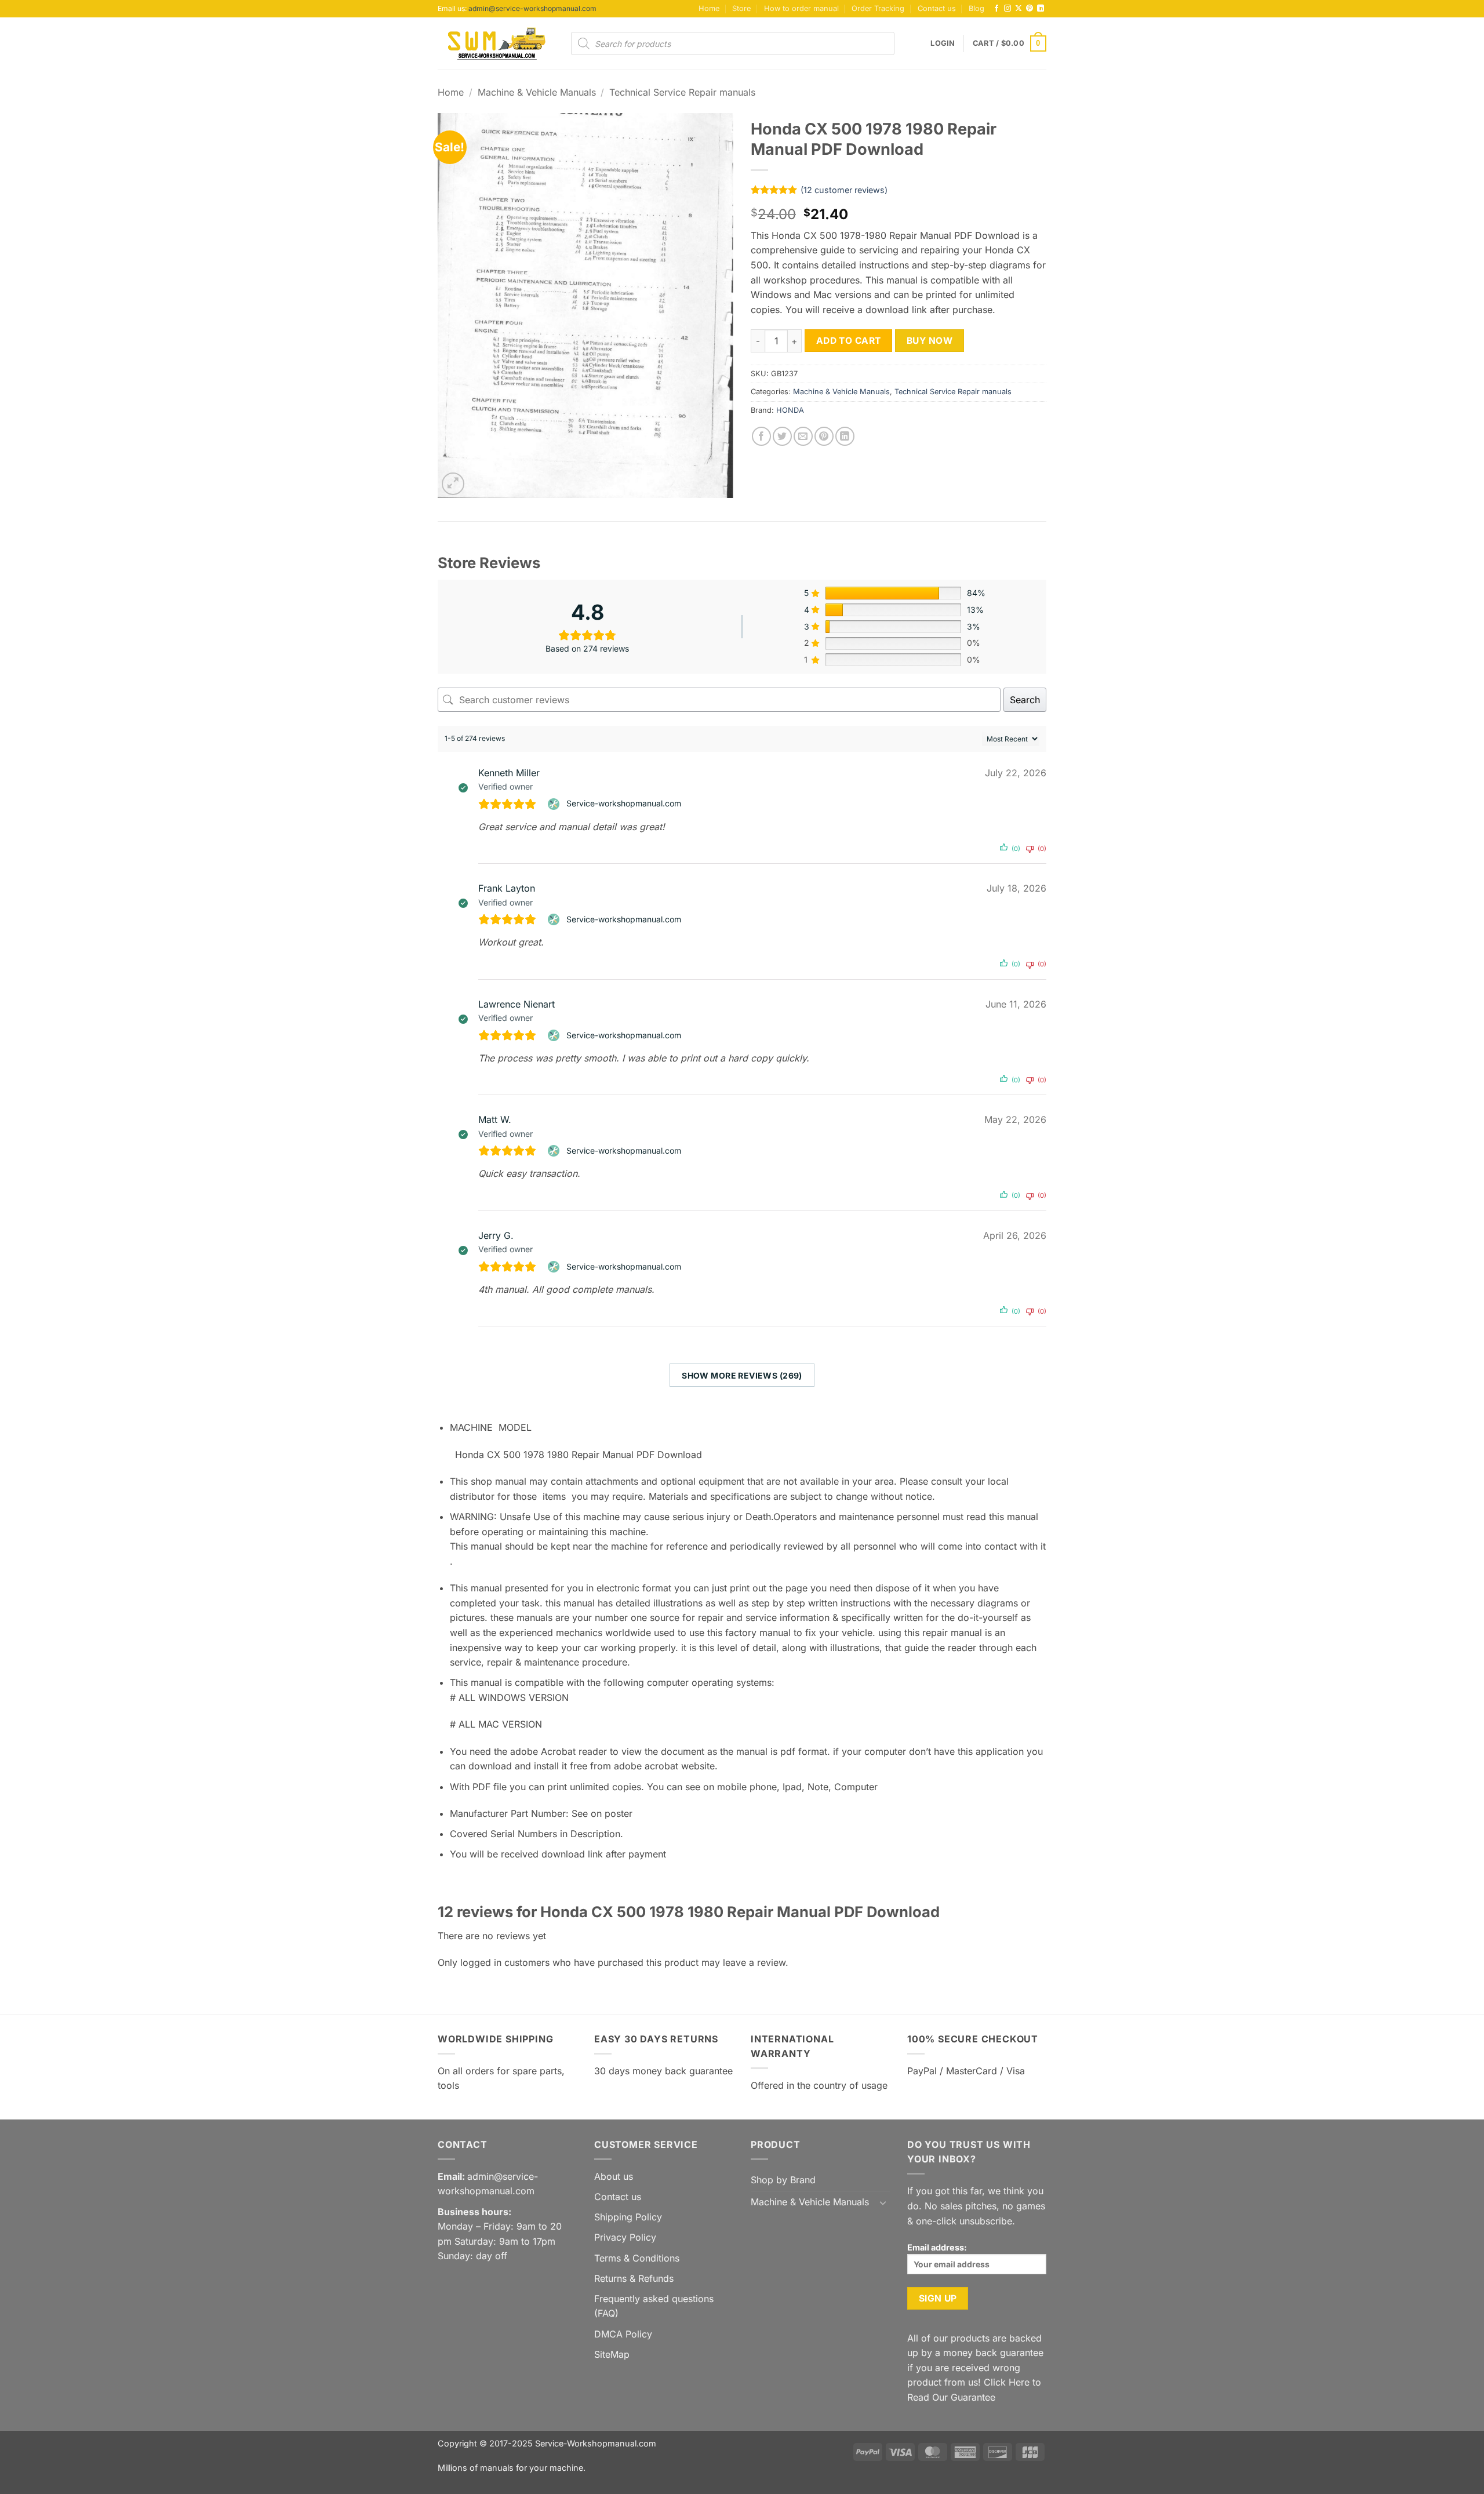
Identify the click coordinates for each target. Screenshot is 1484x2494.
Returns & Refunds (634, 2278)
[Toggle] (883, 2202)
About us (614, 2176)
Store (741, 8)
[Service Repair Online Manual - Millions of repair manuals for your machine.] (496, 43)
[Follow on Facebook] (996, 9)
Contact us (937, 8)
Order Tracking (878, 8)
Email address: (937, 2247)
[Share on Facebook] (761, 436)
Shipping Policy (628, 2217)
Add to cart (849, 341)
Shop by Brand (783, 2180)
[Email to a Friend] (803, 436)
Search (1025, 700)
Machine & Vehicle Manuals (537, 92)
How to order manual (801, 8)
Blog (976, 8)
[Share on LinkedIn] (845, 436)
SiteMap (612, 2354)
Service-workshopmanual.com (624, 803)
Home (709, 8)
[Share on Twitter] (782, 436)
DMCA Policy (623, 2334)
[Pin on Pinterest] (824, 436)
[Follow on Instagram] (1007, 9)
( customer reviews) (844, 190)
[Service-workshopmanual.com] (555, 804)
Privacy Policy (625, 2237)
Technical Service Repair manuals (682, 92)
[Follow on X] (1019, 9)
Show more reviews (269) (742, 1375)
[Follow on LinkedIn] (1041, 9)
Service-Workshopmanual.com (596, 2443)
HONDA (790, 410)
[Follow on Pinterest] (1030, 9)
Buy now (930, 341)
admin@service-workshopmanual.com (532, 8)
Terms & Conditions (637, 2258)
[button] (943, 43)
